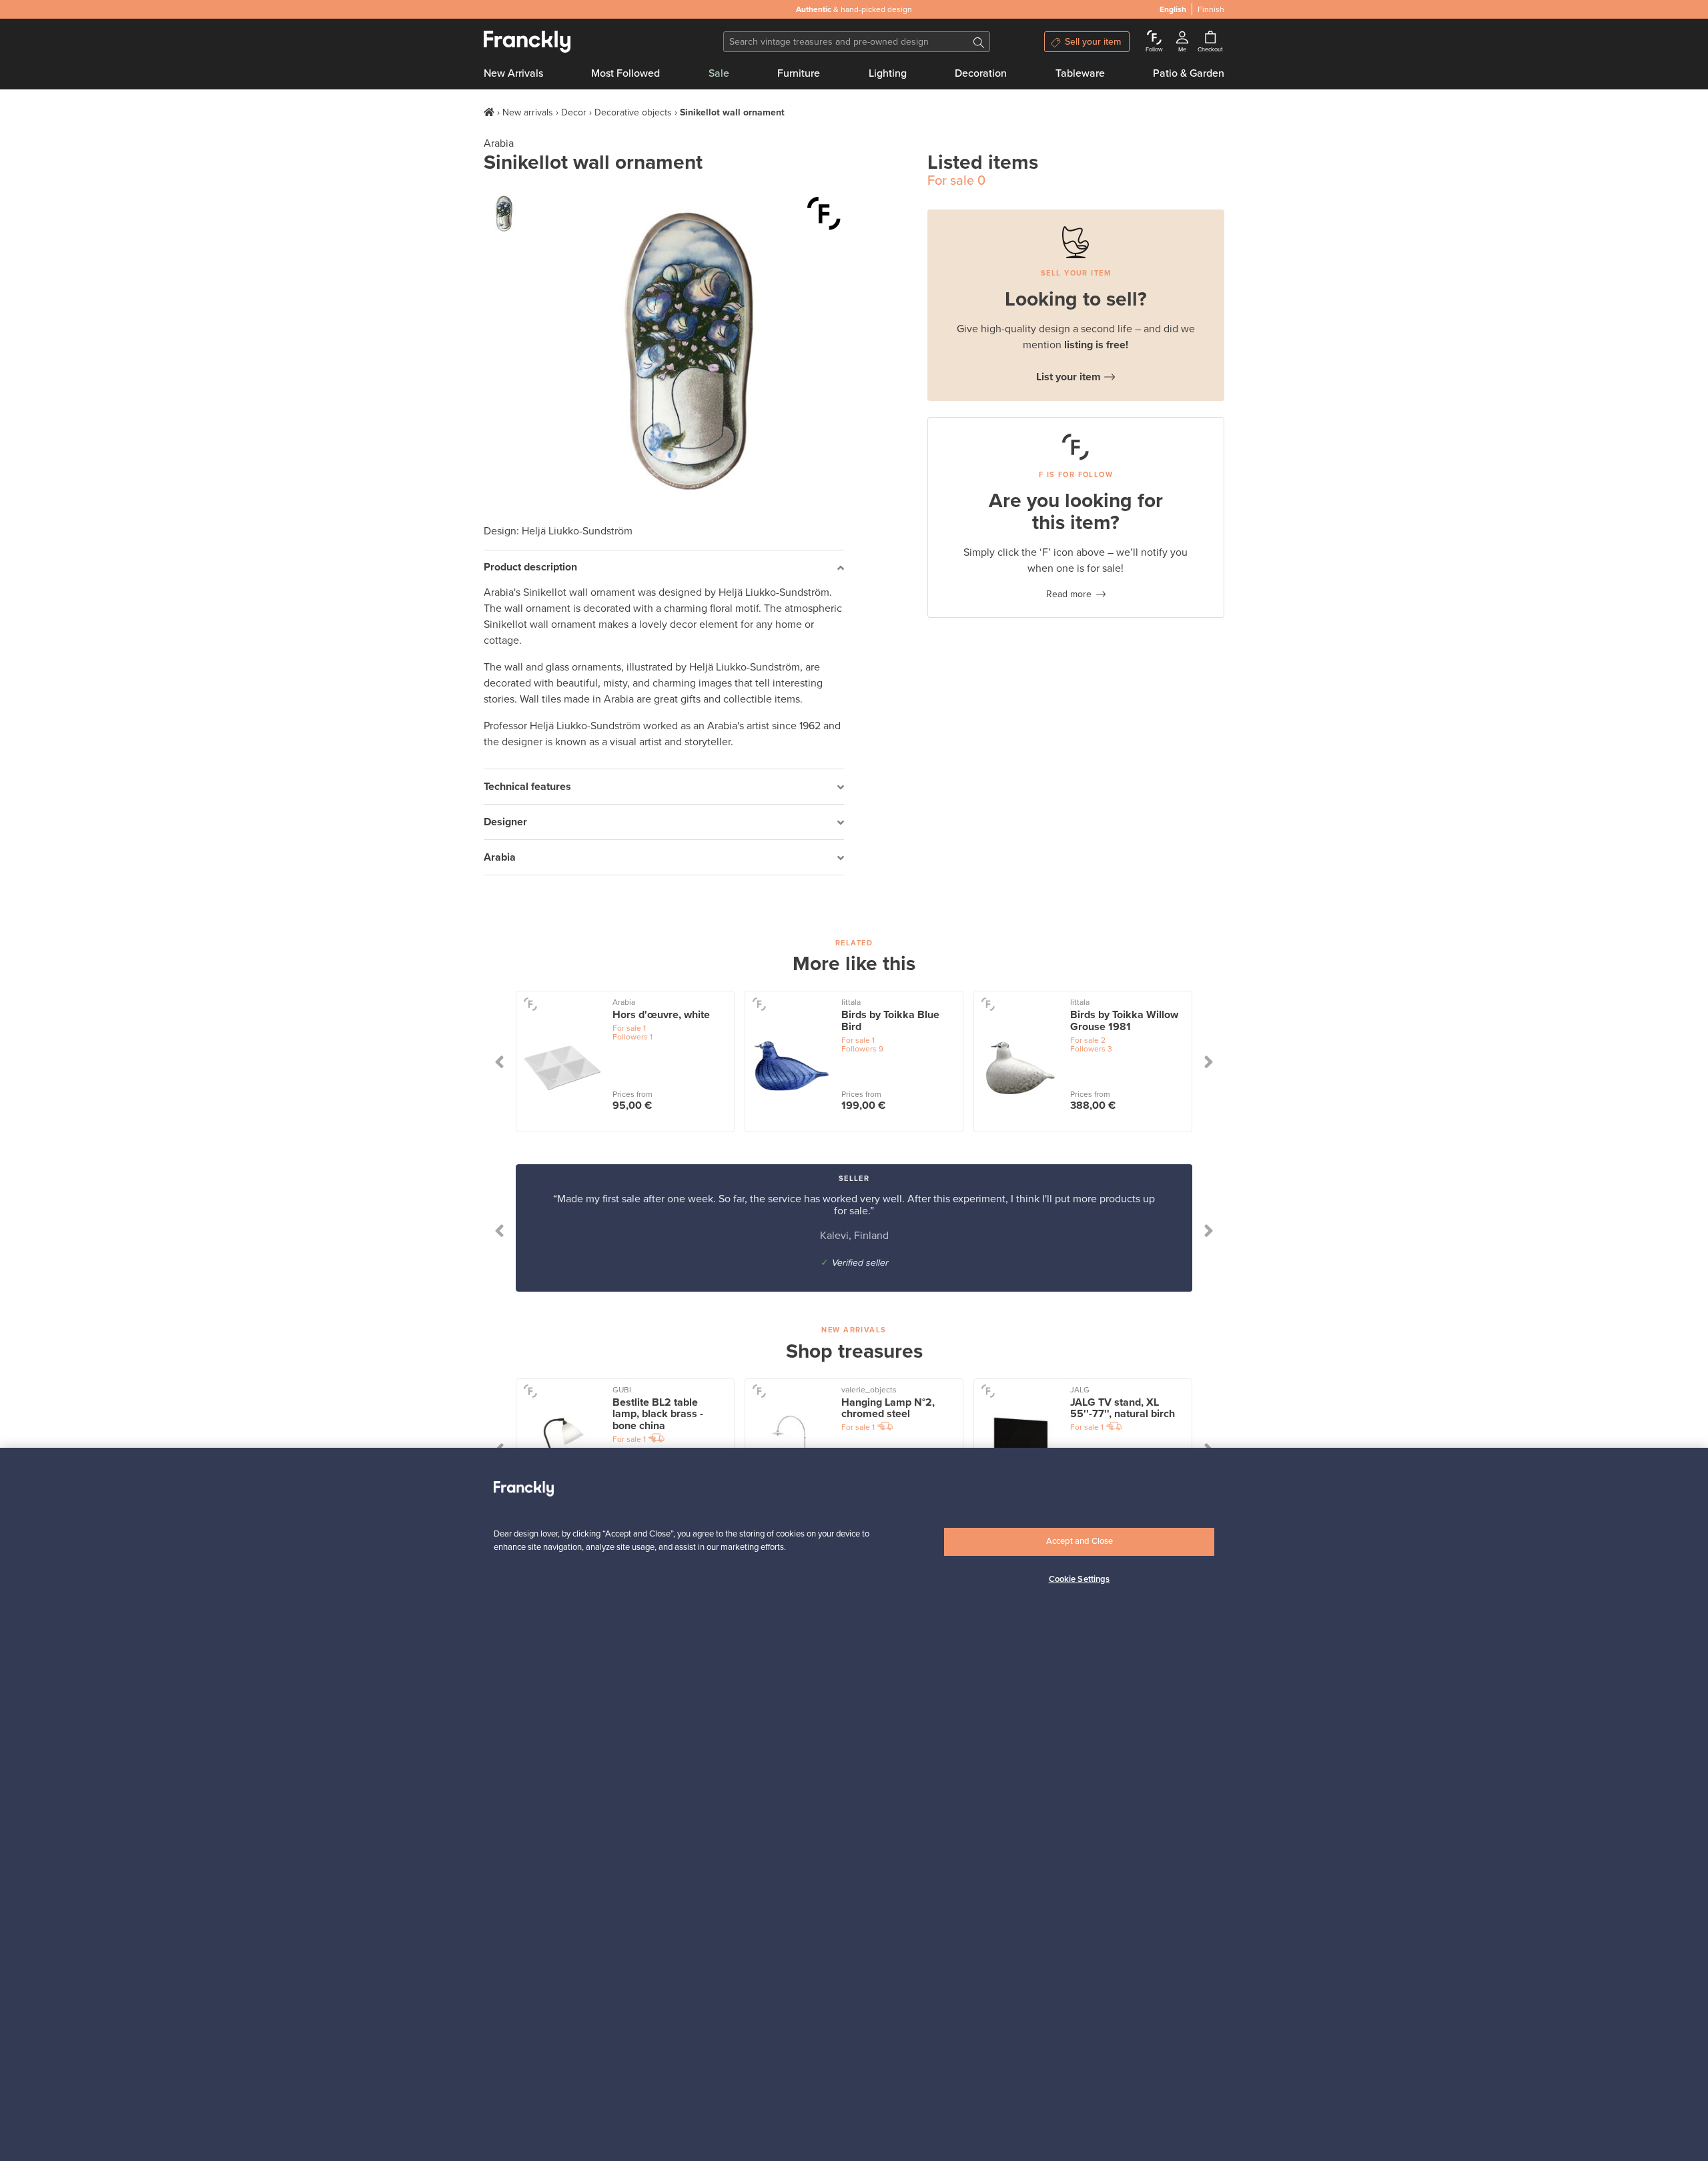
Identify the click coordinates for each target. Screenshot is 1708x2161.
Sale (719, 73)
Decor (574, 112)
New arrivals (528, 112)
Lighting (888, 73)
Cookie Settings (1080, 1579)
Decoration (981, 73)
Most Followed (625, 73)
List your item (1069, 377)
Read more (1069, 594)
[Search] (979, 42)
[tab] (664, 568)
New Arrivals (513, 73)
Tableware (1080, 73)
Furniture (799, 73)
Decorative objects (633, 112)
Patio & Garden (1189, 73)
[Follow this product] (824, 213)
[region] (854, 1804)
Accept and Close (1080, 1541)
